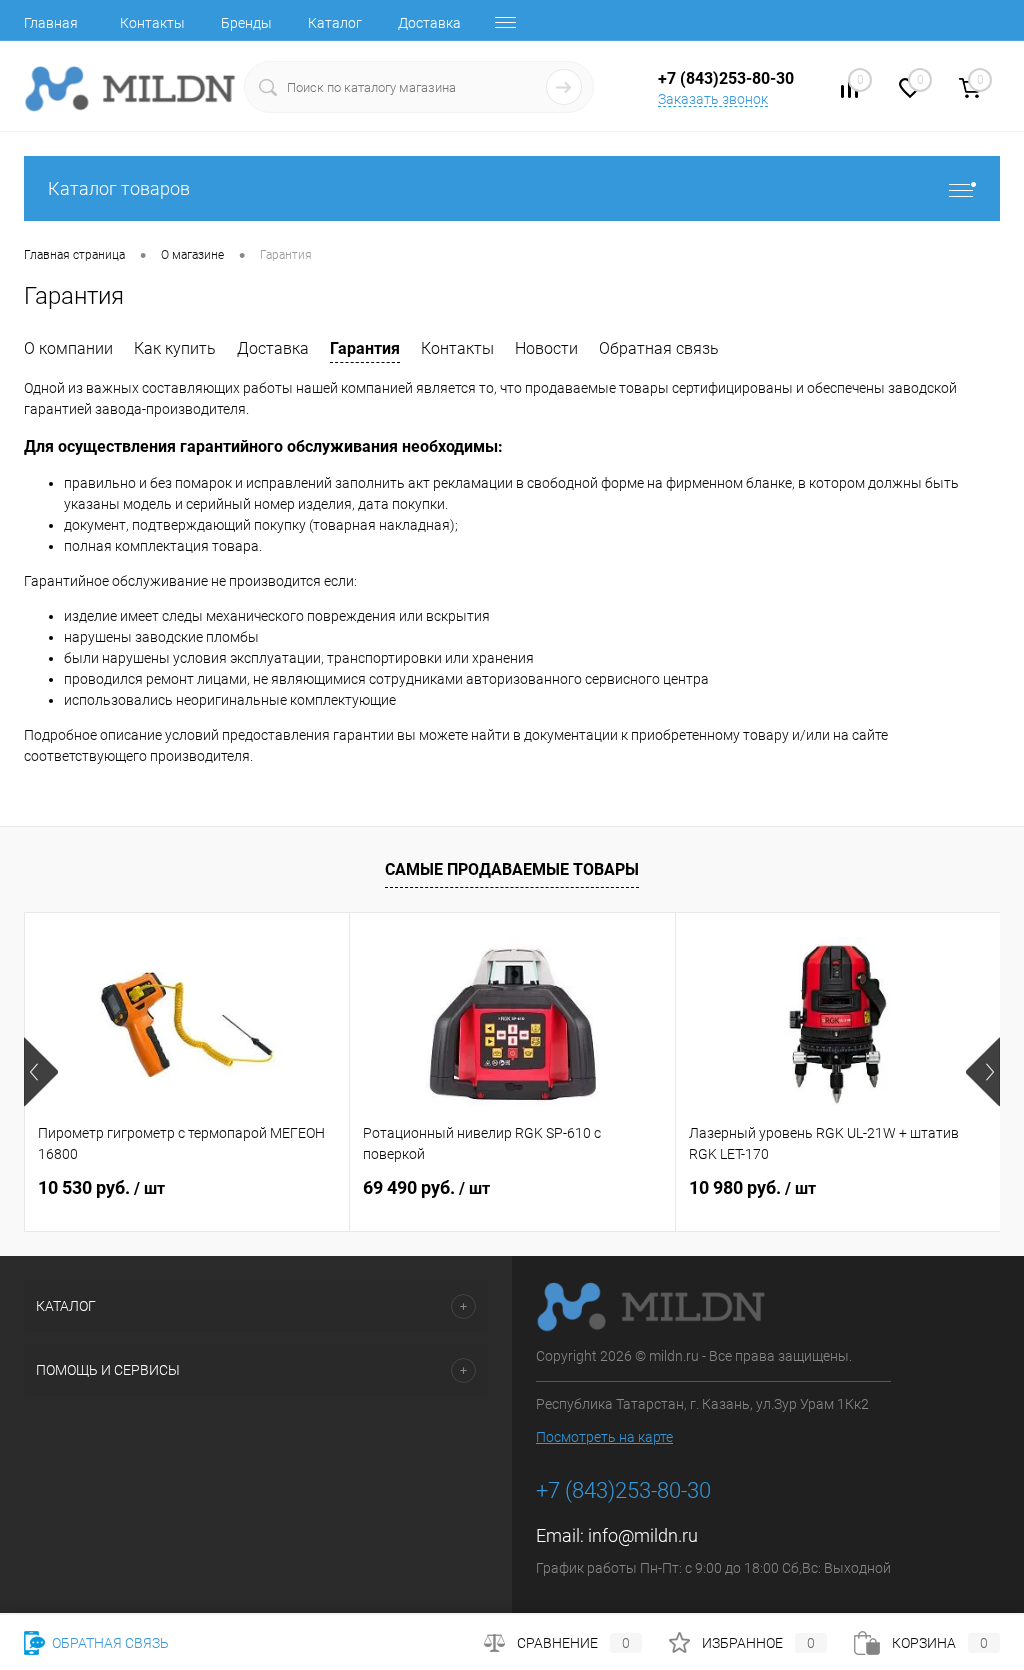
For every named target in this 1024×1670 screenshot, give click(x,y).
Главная (51, 23)
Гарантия (365, 348)
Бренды (246, 23)
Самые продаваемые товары (512, 869)
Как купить (175, 348)
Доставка (429, 23)
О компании (68, 348)
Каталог (335, 23)
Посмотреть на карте (604, 1437)
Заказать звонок (713, 99)
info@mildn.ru (643, 1535)
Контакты (152, 23)
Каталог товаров (119, 188)
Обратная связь (659, 348)
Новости (546, 348)
